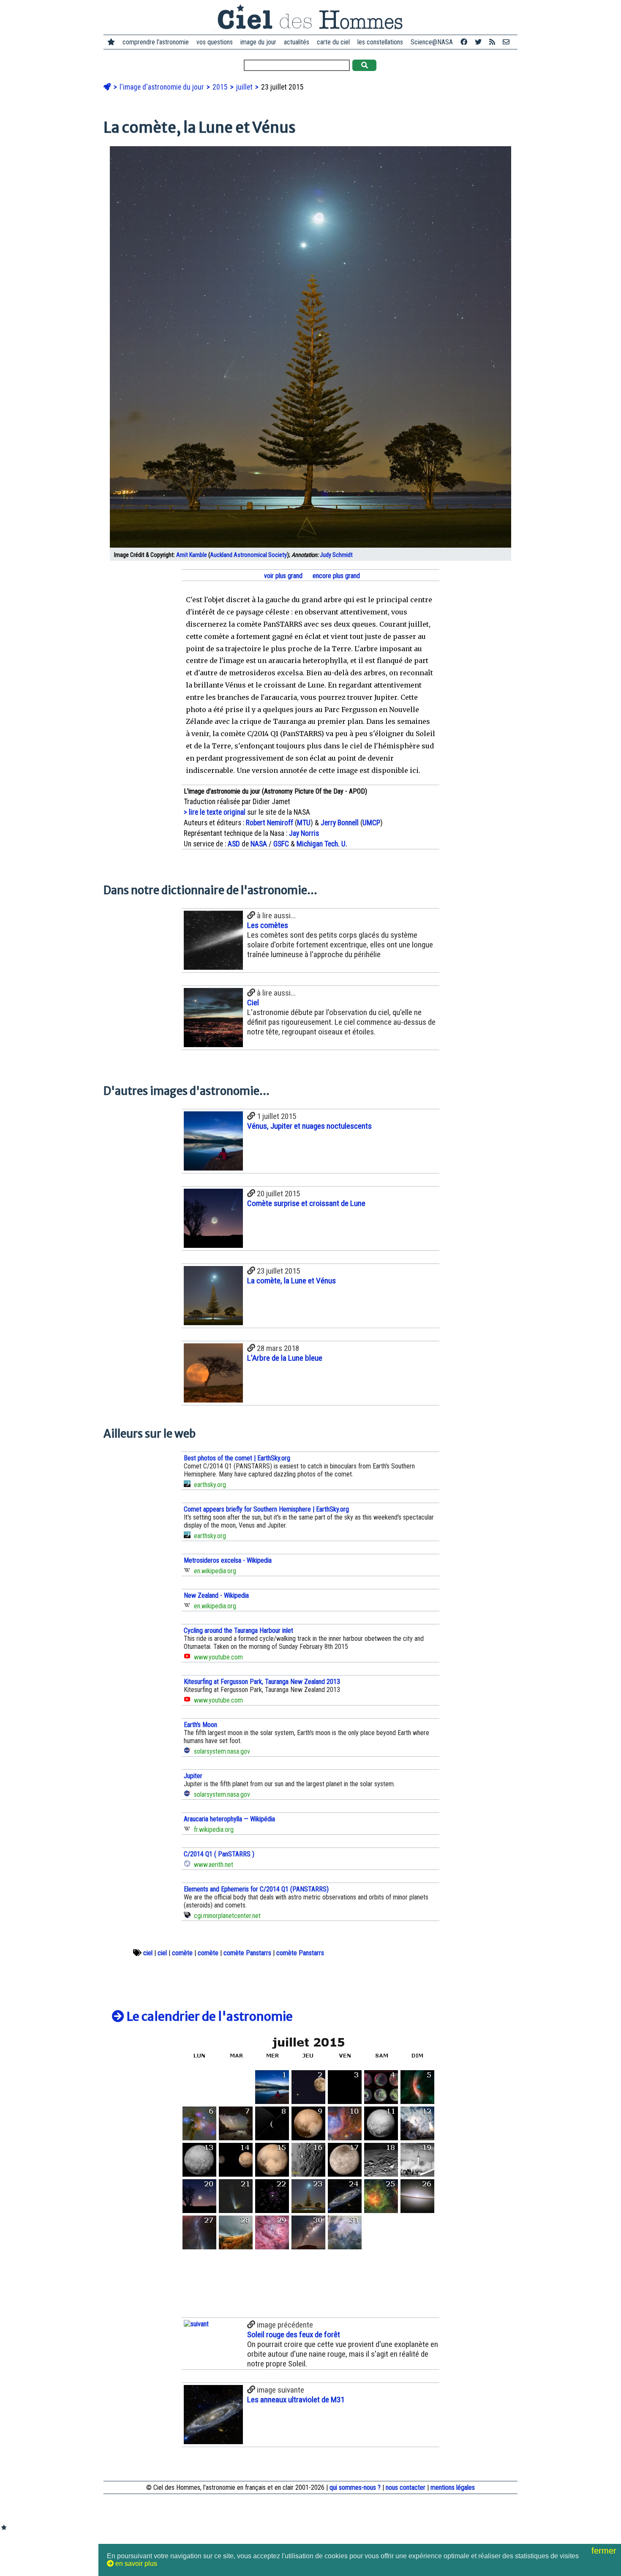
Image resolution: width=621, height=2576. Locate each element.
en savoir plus (135, 2564)
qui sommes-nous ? (355, 2487)
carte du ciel (333, 42)
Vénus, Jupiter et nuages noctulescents (309, 1126)
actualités (297, 42)
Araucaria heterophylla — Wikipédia (229, 1819)
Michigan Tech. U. (322, 844)
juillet (245, 87)
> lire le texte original (215, 812)
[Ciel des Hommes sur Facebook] (464, 42)
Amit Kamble (192, 555)
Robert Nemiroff (270, 823)
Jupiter (193, 1776)
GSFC (281, 844)
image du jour (258, 42)
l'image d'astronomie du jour (163, 87)
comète (182, 1953)
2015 (221, 87)
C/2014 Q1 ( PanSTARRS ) (219, 1854)
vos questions (215, 42)
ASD (234, 844)
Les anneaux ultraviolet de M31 (296, 2400)
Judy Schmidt (336, 555)
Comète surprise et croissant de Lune (306, 1203)
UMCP (371, 823)
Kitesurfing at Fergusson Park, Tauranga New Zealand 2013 (262, 1682)
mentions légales (453, 2487)
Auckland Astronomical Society (248, 555)
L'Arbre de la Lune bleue (285, 1358)
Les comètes (268, 925)
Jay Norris (304, 833)
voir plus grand (282, 576)
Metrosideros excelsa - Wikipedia (228, 1560)
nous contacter (406, 2487)
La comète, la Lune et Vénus (291, 1281)
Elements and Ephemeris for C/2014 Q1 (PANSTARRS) (256, 1889)
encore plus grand (335, 576)
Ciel (253, 1003)
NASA (259, 844)
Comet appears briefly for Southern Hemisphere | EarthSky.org (266, 1509)
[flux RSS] (492, 42)
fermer (605, 2551)
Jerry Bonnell (340, 823)
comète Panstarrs (247, 1953)
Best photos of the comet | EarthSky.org (237, 1458)
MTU (304, 823)
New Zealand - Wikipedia (216, 1595)
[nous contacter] (506, 42)
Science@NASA (432, 42)
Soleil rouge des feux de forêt (294, 2334)
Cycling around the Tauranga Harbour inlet (238, 1630)
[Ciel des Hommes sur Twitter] (478, 42)
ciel (148, 1953)
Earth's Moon (200, 1725)
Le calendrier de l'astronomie (208, 2017)
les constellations (380, 42)
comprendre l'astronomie (156, 42)
